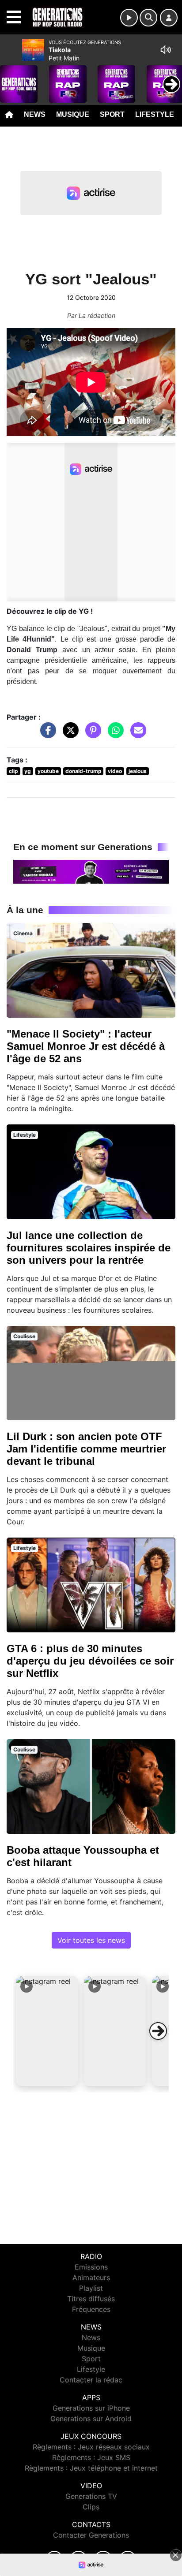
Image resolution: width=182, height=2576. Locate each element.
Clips (91, 2507)
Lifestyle (155, 114)
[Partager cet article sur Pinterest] (91, 735)
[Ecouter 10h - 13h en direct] (91, 871)
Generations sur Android (91, 2419)
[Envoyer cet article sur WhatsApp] (114, 735)
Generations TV (91, 2496)
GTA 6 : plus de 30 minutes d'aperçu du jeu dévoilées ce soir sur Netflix (90, 1661)
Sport (112, 114)
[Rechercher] (148, 18)
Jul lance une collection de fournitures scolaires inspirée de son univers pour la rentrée (89, 1248)
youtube (48, 771)
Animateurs (91, 2277)
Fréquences (91, 2309)
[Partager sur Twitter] (68, 735)
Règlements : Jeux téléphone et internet (91, 2468)
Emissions (91, 2267)
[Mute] (166, 50)
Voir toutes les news (91, 1940)
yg (28, 771)
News (35, 114)
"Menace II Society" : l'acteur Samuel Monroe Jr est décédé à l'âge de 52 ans (86, 1046)
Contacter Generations (91, 2535)
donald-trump (83, 771)
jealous (138, 771)
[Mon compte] (169, 18)
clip (13, 771)
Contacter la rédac (91, 2380)
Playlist (91, 2288)
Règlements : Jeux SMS (91, 2457)
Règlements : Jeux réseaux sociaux (91, 2447)
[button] (47, 2031)
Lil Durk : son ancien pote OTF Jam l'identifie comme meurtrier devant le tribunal (86, 1449)
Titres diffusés (91, 2299)
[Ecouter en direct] (129, 18)
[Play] (11, 78)
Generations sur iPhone (91, 2408)
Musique (73, 114)
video (115, 771)
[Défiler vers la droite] (158, 2031)
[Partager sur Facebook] (46, 735)
